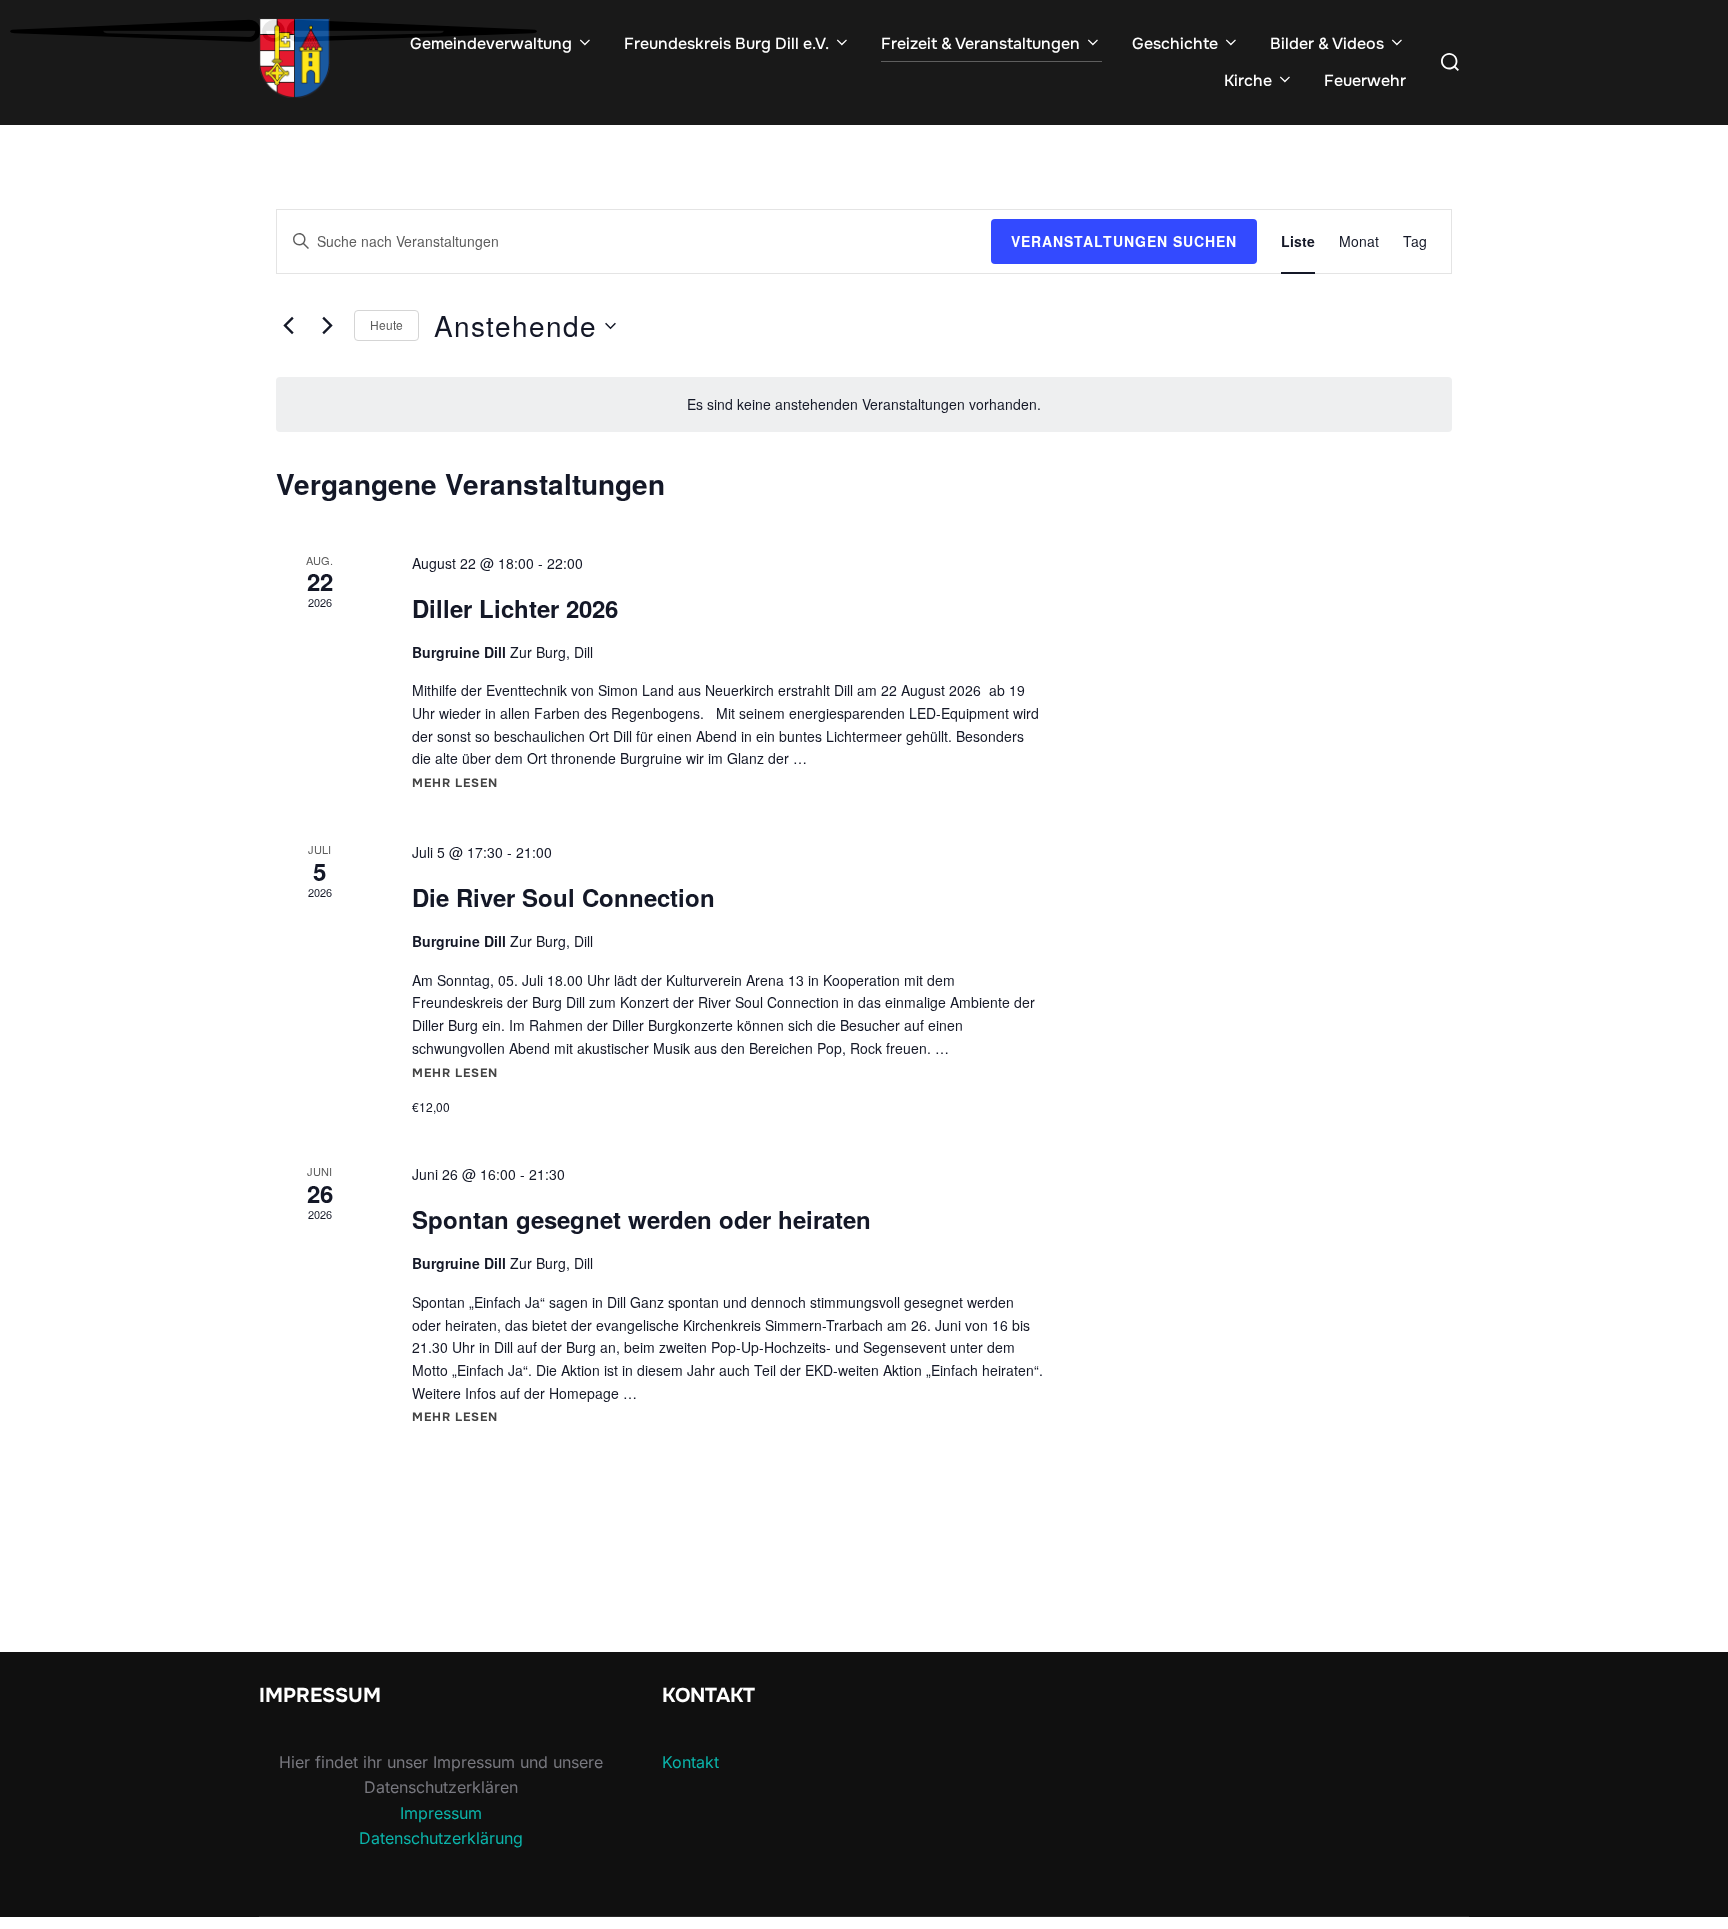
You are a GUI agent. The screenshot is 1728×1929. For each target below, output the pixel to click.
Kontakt (690, 1762)
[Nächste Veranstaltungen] (327, 326)
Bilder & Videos (1327, 43)
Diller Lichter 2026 (515, 608)
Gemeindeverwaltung (491, 43)
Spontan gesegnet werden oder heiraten (641, 1219)
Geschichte (1175, 43)
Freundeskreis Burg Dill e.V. (726, 43)
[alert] (864, 404)
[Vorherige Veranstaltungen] (288, 326)
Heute (386, 324)
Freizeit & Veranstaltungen (980, 43)
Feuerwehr (1365, 80)
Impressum (441, 1813)
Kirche (1248, 80)
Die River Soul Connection (563, 897)
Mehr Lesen (455, 783)
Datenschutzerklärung (441, 1838)
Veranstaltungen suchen (1124, 241)
